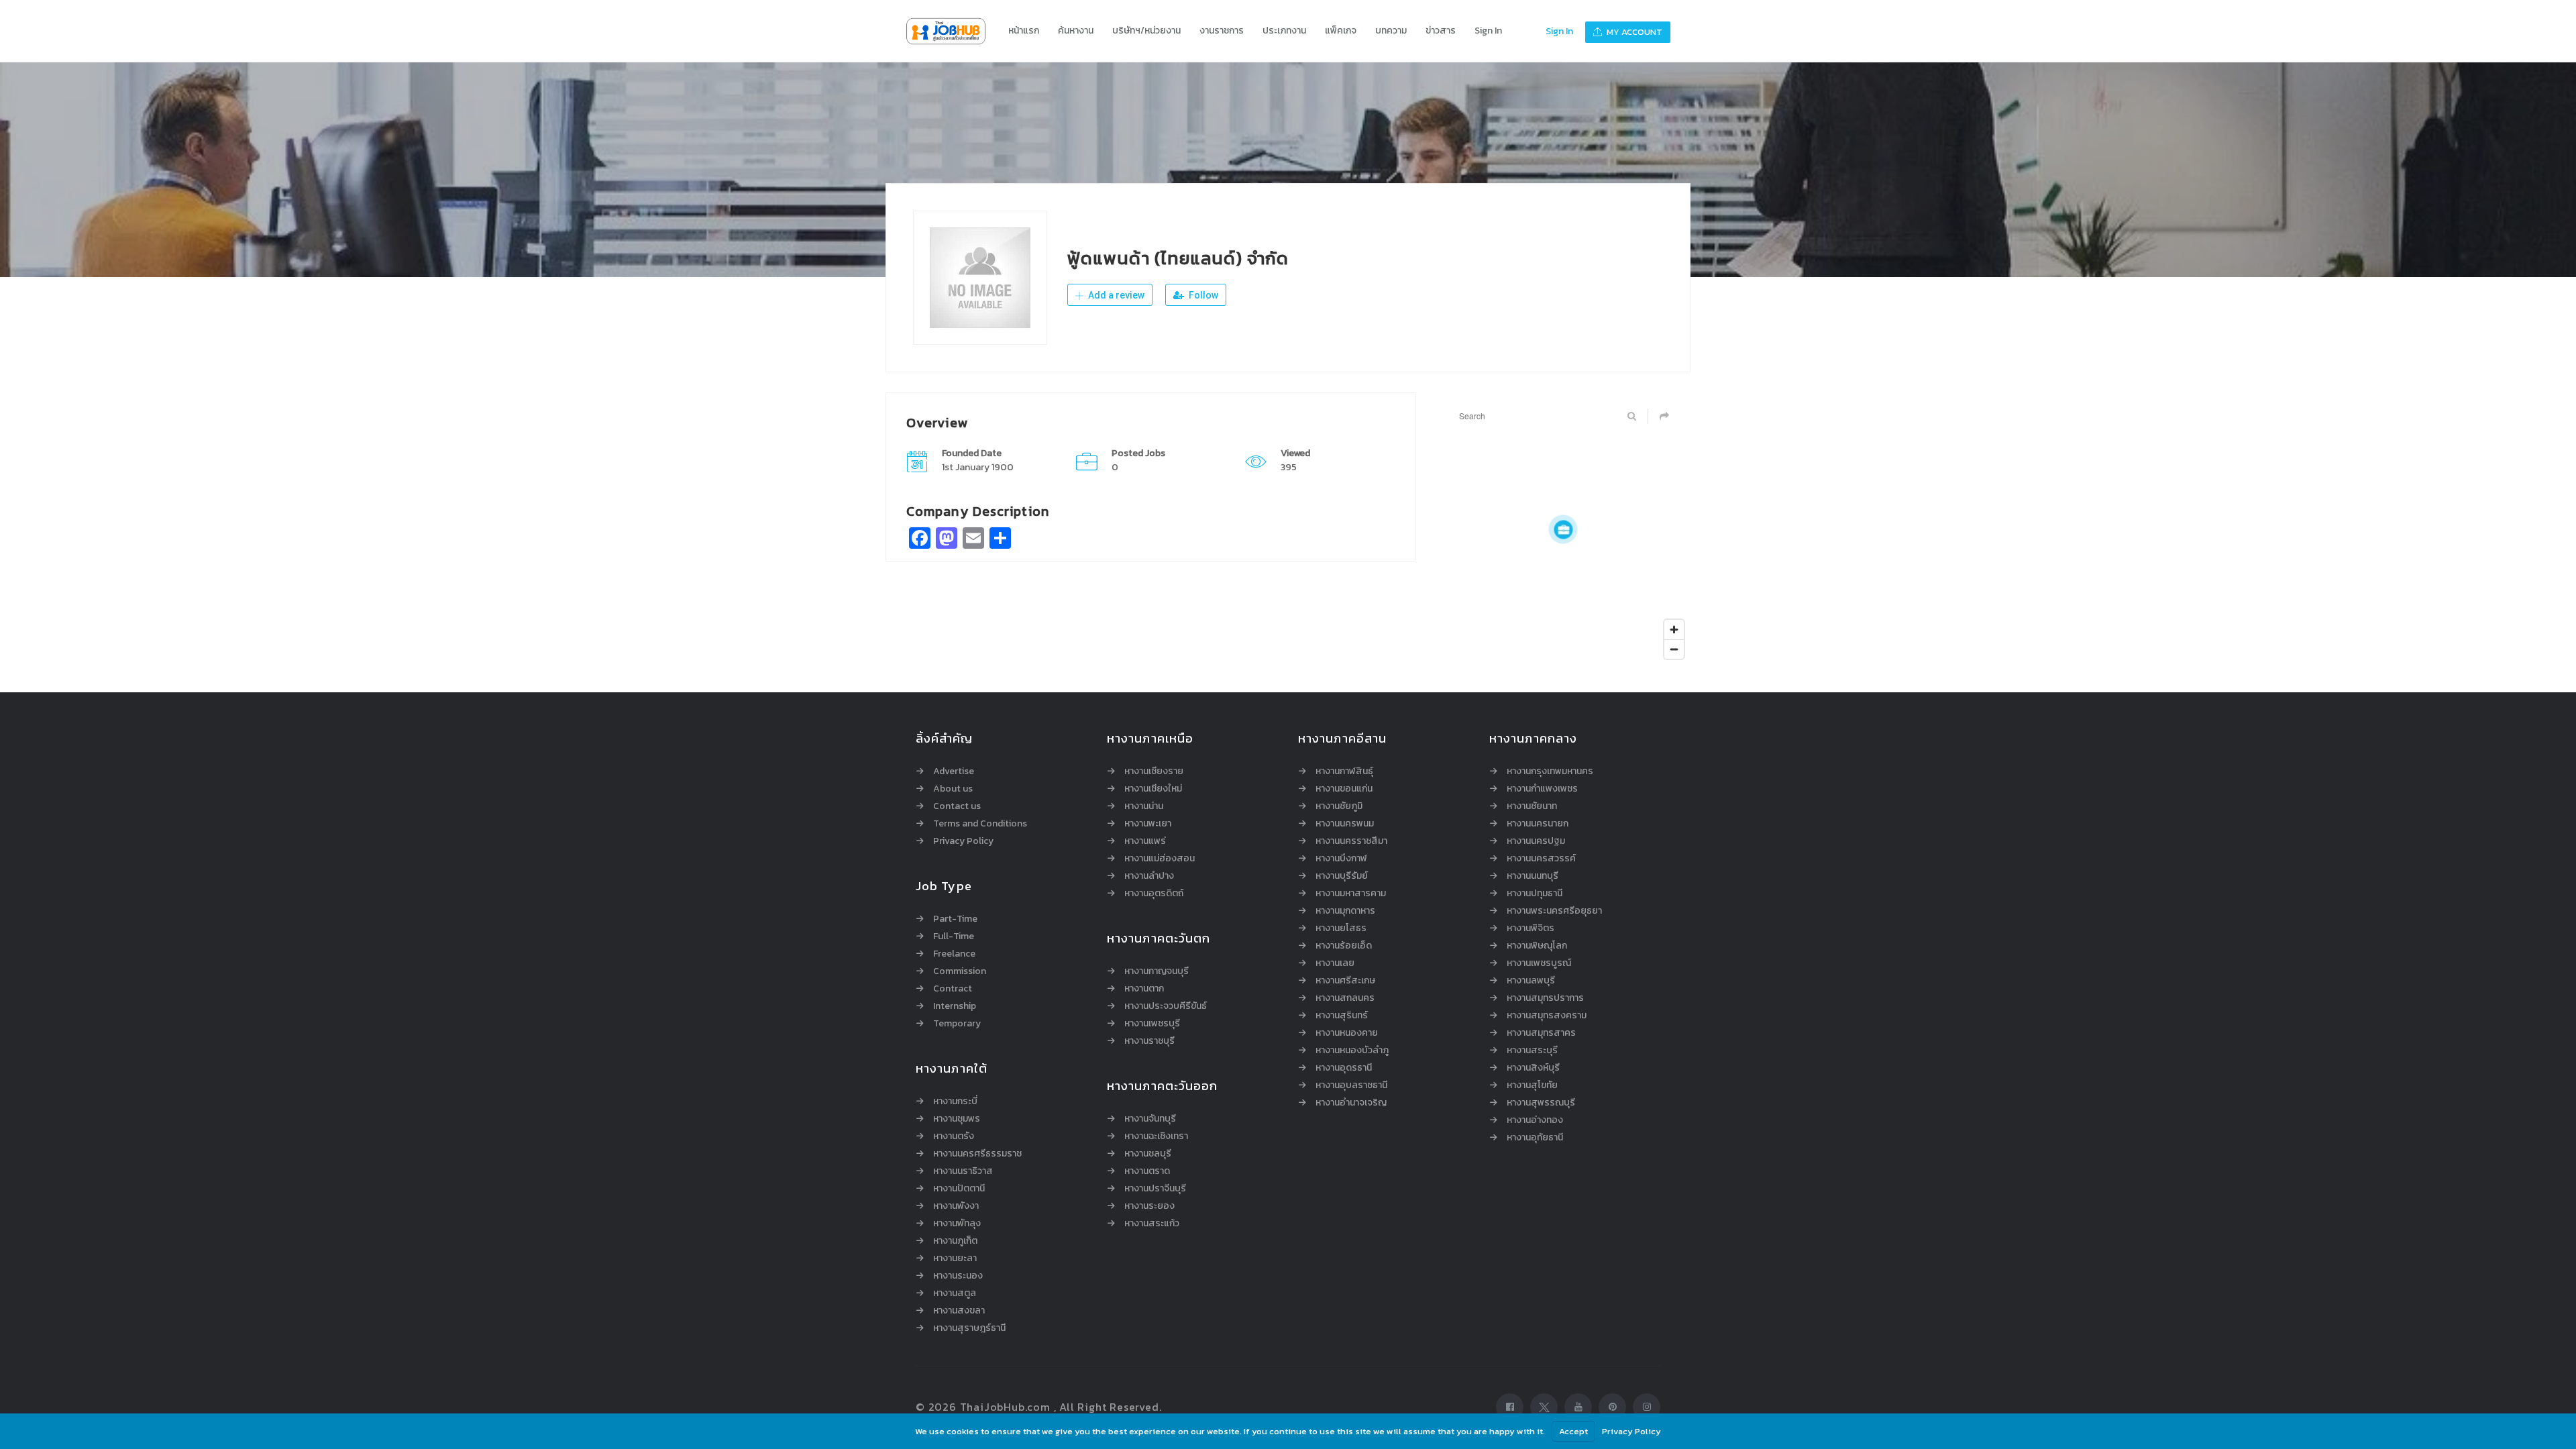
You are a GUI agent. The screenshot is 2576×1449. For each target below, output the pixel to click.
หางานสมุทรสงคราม (1547, 1016)
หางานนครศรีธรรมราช (977, 1154)
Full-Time (954, 936)
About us (953, 789)
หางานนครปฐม (1536, 841)
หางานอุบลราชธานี (1351, 1085)
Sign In (1488, 31)
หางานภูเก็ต (955, 1241)
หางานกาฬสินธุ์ (1344, 771)
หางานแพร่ (1145, 841)
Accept (1573, 1431)
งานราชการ (1222, 31)
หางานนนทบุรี (1533, 876)
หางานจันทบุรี (1150, 1119)
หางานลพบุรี (1531, 981)
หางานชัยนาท (1532, 806)
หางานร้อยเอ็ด (1344, 946)
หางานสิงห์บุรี (1533, 1068)
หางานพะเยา (1148, 824)
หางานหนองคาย (1347, 1033)
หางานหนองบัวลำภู (1352, 1051)
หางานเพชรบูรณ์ (1539, 963)
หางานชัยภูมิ (1339, 806)
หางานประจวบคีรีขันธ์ (1166, 1006)
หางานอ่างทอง (1535, 1120)
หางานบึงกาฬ (1341, 859)
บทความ (1391, 31)
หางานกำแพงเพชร (1542, 789)
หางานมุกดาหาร (1345, 911)
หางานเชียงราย (1154, 771)
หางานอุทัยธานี (1535, 1138)
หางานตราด (1147, 1171)
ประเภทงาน (1284, 31)
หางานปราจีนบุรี (1155, 1189)
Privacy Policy (963, 841)
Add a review (1115, 295)
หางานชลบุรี (1148, 1154)
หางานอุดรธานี (1344, 1068)
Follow (1202, 295)
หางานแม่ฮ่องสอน (1160, 859)
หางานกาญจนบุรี (1157, 971)
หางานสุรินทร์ (1342, 1016)
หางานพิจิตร (1531, 928)
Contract (953, 989)
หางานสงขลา (959, 1311)
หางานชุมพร (957, 1119)
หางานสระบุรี (1532, 1051)
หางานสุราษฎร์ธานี (969, 1328)
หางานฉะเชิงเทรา (1156, 1136)
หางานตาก (1144, 989)
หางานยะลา (955, 1258)
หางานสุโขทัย (1532, 1085)
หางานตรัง (954, 1136)
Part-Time (955, 919)
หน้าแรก (1024, 31)
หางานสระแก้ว (1152, 1224)
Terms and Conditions (980, 824)
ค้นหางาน (1076, 31)
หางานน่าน (1144, 806)
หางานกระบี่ (955, 1102)
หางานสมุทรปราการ (1545, 998)
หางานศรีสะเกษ (1345, 981)
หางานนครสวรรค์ (1541, 859)
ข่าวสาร (1441, 31)
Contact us (957, 806)
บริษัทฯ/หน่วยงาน (1146, 31)
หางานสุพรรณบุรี (1541, 1103)
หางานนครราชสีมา (1351, 841)
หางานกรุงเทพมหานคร (1550, 771)
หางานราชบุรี (1149, 1041)
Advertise (954, 771)
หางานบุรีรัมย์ (1342, 876)
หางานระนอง (958, 1276)
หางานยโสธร (1341, 928)
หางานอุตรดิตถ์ (1154, 894)
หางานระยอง (1149, 1206)
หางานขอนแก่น (1344, 789)
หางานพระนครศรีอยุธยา (1554, 911)
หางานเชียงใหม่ (1153, 789)
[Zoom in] (1674, 630)
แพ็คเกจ (1341, 31)
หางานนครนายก (1538, 824)
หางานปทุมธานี (1535, 894)
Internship (955, 1006)
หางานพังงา (956, 1206)
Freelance (954, 954)
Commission (960, 971)
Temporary (957, 1024)
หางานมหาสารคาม (1351, 894)
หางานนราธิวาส (963, 1171)
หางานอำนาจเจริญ (1351, 1103)
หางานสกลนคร (1345, 998)
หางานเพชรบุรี (1152, 1024)
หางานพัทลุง (957, 1224)
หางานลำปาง (1149, 876)
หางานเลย (1335, 963)
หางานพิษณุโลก (1537, 946)
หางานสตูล (955, 1293)
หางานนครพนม (1345, 824)
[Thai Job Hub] (953, 31)
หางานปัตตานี (959, 1189)
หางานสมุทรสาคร (1541, 1033)
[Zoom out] (1674, 649)
